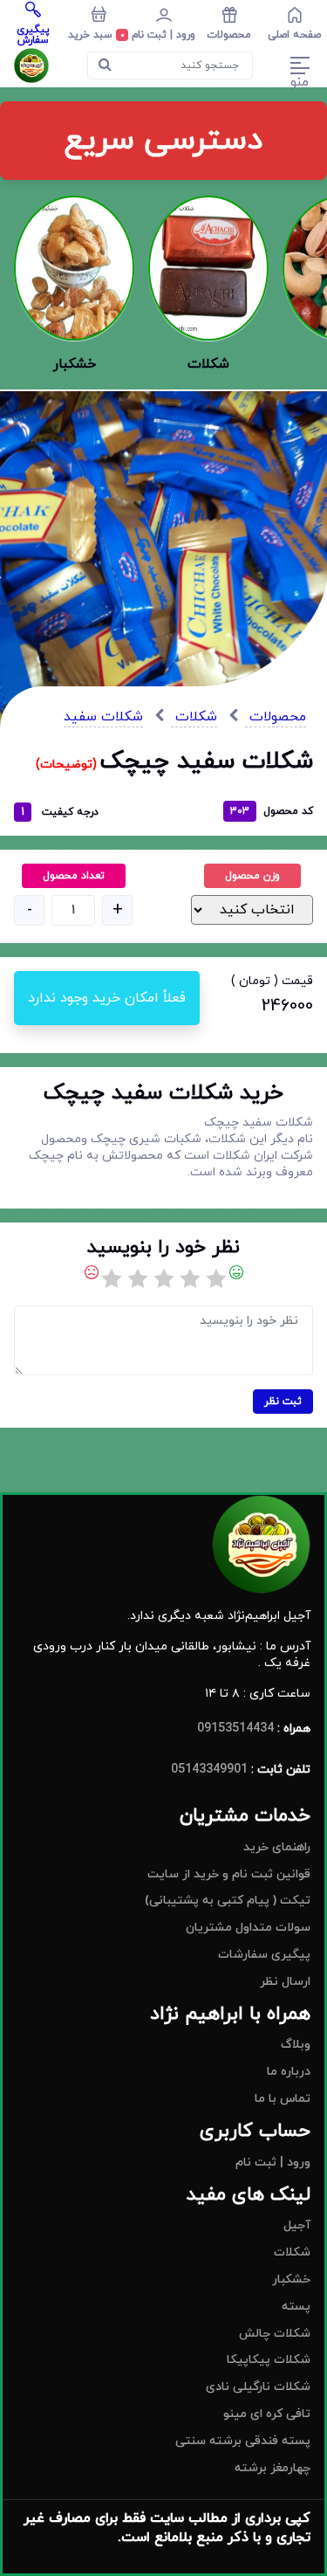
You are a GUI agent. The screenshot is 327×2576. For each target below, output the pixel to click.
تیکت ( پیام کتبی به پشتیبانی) (228, 1901)
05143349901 (209, 1770)
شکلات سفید (103, 717)
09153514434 (235, 1729)
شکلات (194, 717)
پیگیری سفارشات (264, 1955)
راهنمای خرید (277, 1847)
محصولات (276, 717)
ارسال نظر (285, 1982)
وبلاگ (296, 2045)
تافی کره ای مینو (267, 2414)
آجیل (297, 2225)
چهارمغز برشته (272, 2468)
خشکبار (291, 2280)
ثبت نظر (283, 1402)
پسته (296, 2307)
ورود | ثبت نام (273, 2163)
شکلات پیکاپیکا (269, 2360)
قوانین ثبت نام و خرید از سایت (229, 1874)
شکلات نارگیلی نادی (258, 2387)
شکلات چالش (275, 2334)
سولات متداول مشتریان (248, 1928)
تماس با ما (283, 2099)
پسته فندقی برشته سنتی (243, 2441)
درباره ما (289, 2072)
